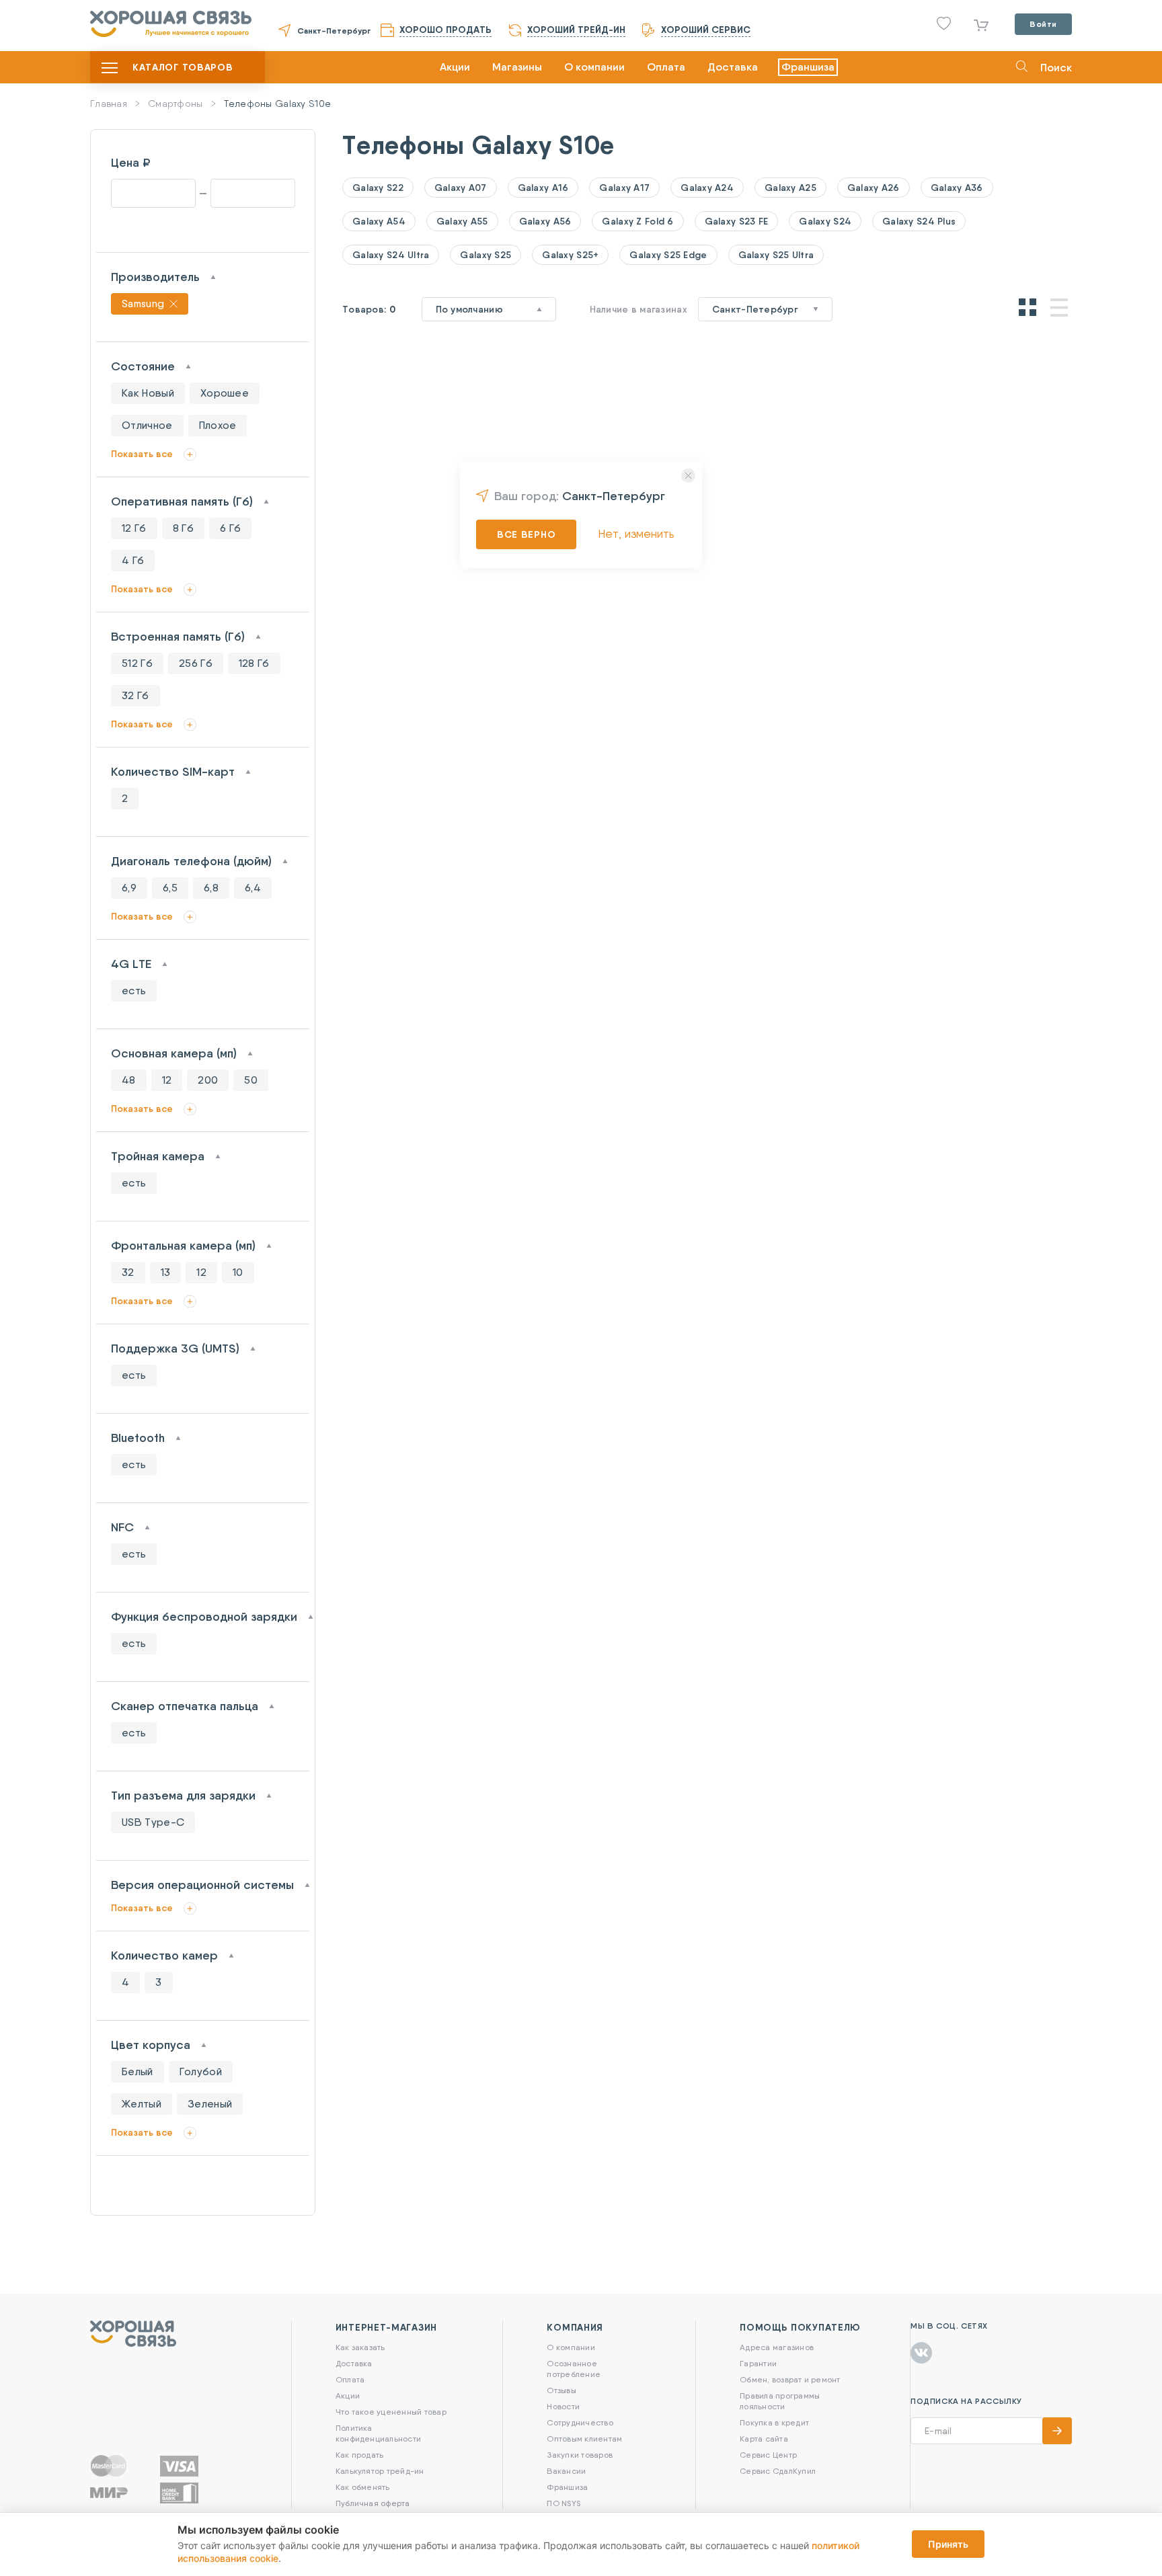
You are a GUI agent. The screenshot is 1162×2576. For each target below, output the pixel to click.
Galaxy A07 (461, 188)
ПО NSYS (564, 2503)
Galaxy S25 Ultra (776, 255)
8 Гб (183, 528)
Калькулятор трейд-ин (380, 2471)
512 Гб (137, 663)
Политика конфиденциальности (378, 2433)
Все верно (526, 534)
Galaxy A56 (545, 221)
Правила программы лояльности (780, 2401)
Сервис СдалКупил (778, 2471)
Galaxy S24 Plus (919, 221)
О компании (594, 67)
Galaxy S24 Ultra (391, 255)
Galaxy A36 (957, 188)
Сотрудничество (580, 2422)
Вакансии (566, 2471)
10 (238, 1272)
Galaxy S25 (486, 255)
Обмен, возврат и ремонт (790, 2379)
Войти (1043, 24)
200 (208, 1080)
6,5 (170, 888)
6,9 (129, 888)
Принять (948, 2544)
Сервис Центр (768, 2455)
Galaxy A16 (543, 188)
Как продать (360, 2455)
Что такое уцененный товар (391, 2412)
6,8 (211, 888)
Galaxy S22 (378, 188)
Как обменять (363, 2487)
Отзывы (561, 2390)
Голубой (201, 2071)
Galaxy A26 (874, 188)
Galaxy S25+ (570, 255)
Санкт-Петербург (334, 31)
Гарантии (758, 2363)
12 (167, 1080)
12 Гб (134, 528)
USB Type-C (153, 1822)
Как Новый (148, 393)
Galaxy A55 (462, 221)
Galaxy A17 (624, 188)
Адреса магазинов (777, 2347)
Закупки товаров (580, 2455)
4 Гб (133, 560)
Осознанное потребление (574, 2369)
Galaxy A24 (707, 188)
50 (251, 1080)
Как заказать (360, 2347)
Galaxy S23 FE (737, 221)
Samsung (143, 304)
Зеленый (210, 2104)
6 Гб (230, 528)
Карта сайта (764, 2439)
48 (129, 1080)
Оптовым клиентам (584, 2439)
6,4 (253, 888)
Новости (563, 2406)
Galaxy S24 (825, 221)
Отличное (147, 425)
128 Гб (254, 663)
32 (128, 1272)
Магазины (517, 67)
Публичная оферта (373, 2503)
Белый (138, 2071)
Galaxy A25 (790, 188)
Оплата (666, 67)
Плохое (218, 425)
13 (166, 1272)
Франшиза (808, 67)
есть (134, 991)
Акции (455, 67)
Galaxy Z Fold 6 (637, 221)
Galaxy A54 (379, 221)
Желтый (142, 2104)
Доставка (733, 67)
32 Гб (135, 695)
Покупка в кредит (774, 2422)
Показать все (142, 454)
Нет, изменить (636, 533)
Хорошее (225, 393)
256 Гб (196, 663)
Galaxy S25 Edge (668, 255)
